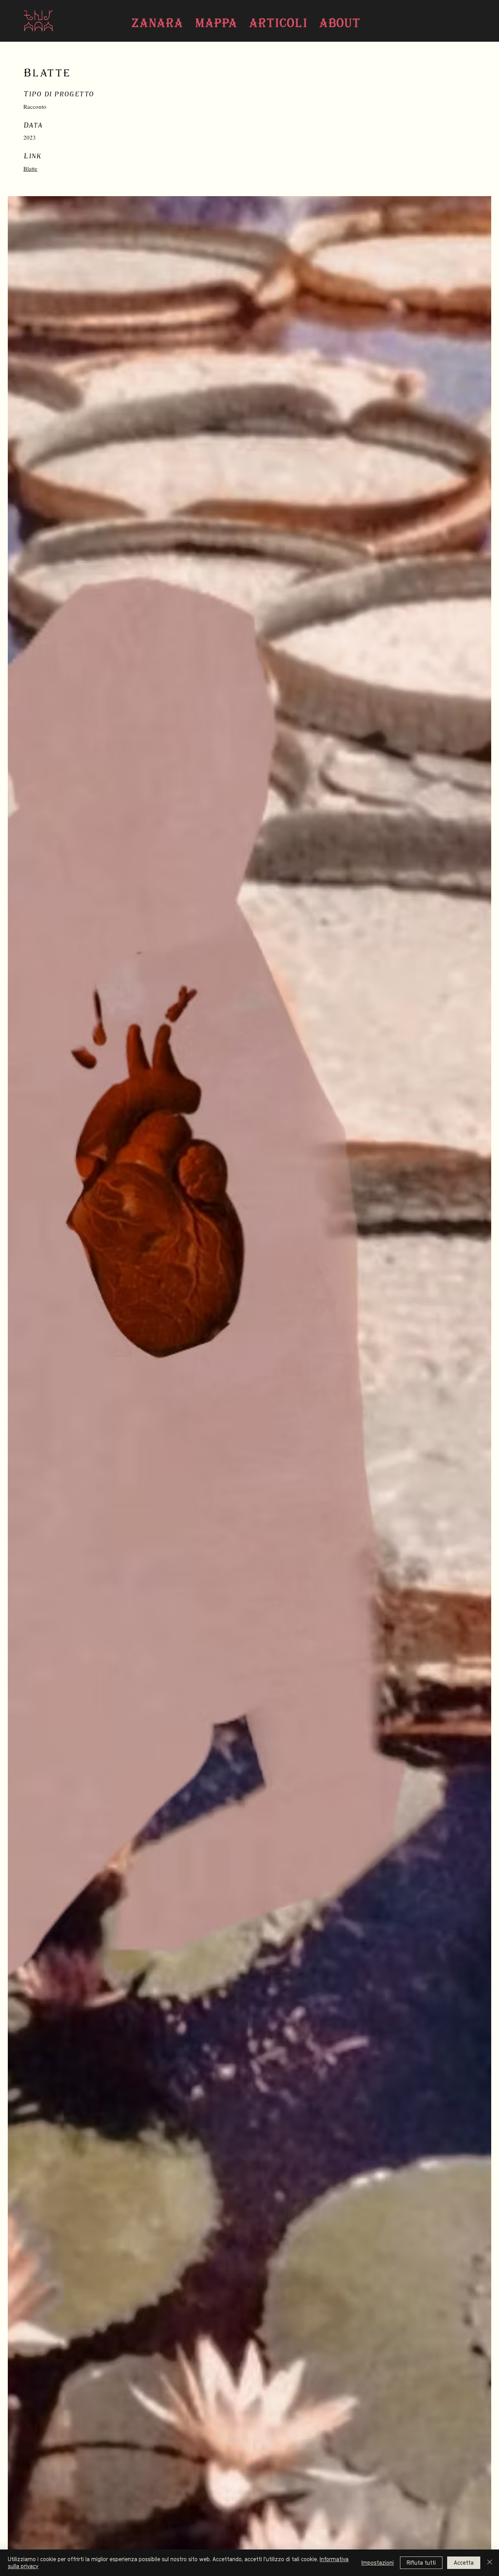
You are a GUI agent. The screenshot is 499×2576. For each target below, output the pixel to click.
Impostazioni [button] (378, 2563)
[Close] (490, 2563)
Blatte (30, 168)
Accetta (464, 2563)
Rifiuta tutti (421, 2563)
